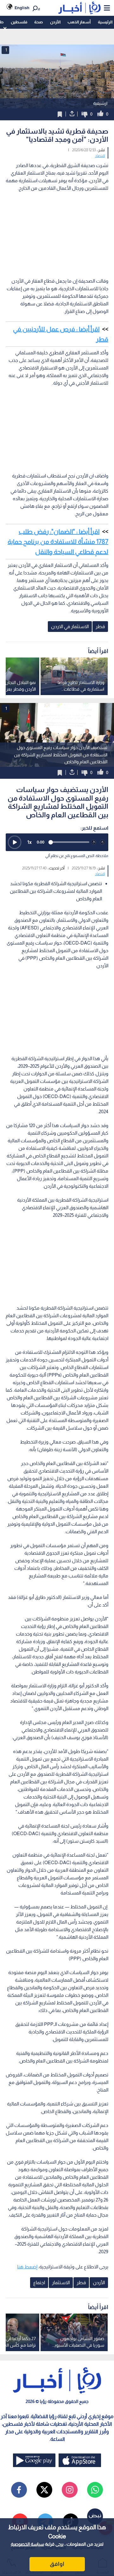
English (22, 8)
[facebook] (19, 2490)
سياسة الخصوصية (27, 2544)
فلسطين (19, 22)
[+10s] (103, 842)
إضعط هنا (27, 2267)
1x (29, 842)
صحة (38, 22)
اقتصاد (100, 156)
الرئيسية (105, 22)
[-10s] (94, 842)
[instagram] (70, 2490)
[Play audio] (15, 842)
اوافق (57, 2564)
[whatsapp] (95, 2490)
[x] (44, 2490)
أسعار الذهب (79, 22)
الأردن (55, 22)
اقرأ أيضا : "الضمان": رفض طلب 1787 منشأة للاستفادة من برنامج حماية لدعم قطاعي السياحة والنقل (58, 542)
